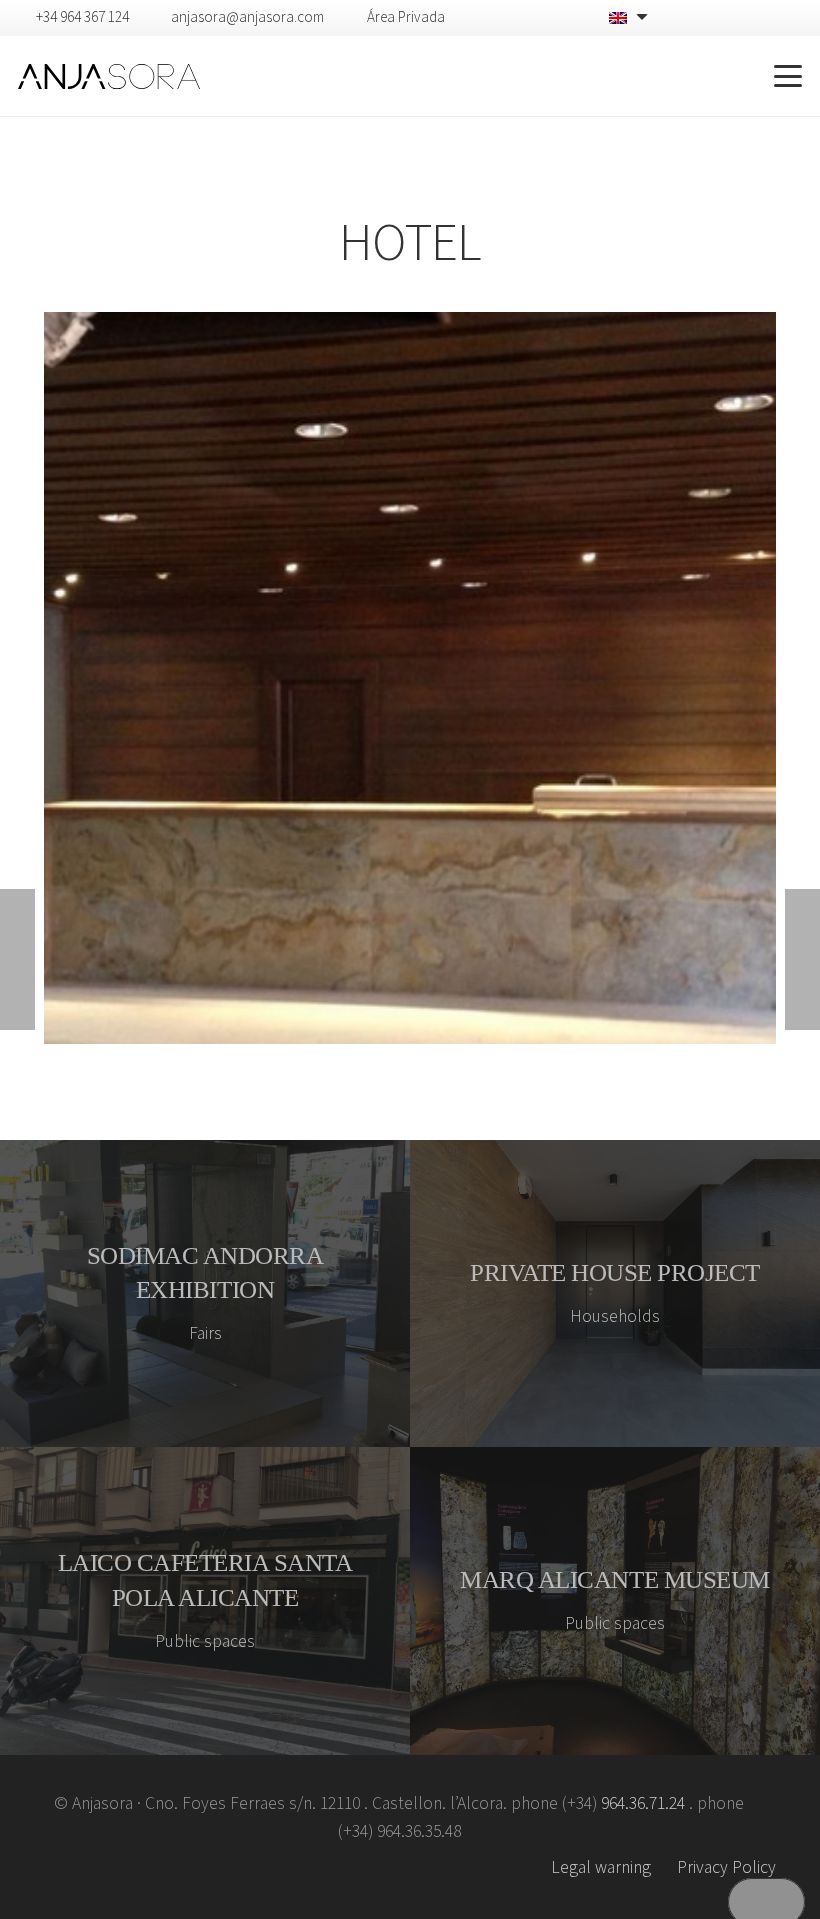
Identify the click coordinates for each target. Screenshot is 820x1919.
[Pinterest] (761, 17)
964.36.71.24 (643, 1803)
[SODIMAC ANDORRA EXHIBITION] (205, 1294)
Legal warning (601, 1867)
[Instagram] (794, 18)
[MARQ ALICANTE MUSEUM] (615, 1601)
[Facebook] (697, 17)
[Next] (741, 678)
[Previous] (79, 678)
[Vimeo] (729, 17)
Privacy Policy (726, 1867)
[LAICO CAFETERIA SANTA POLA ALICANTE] (205, 1601)
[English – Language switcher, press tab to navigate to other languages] (630, 18)
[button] (714, 76)
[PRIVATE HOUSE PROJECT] (615, 1294)
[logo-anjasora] (109, 76)
